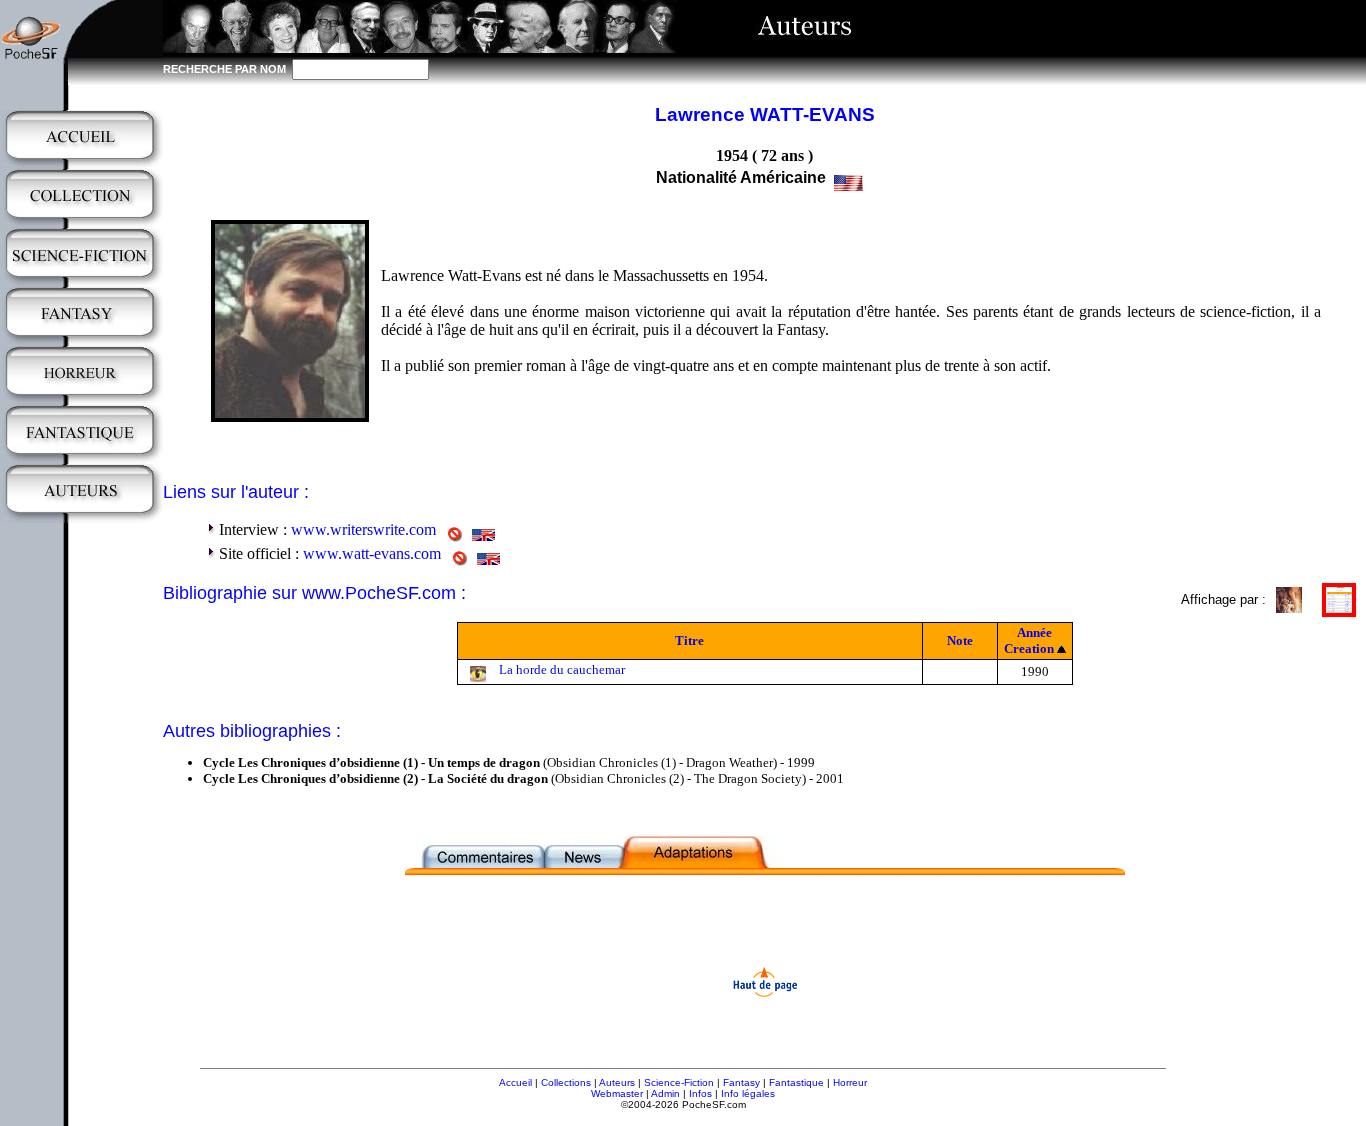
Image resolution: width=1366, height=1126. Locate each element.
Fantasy (741, 1082)
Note (960, 640)
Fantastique (796, 1082)
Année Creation (1029, 640)
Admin (665, 1093)
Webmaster (617, 1093)
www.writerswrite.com (363, 529)
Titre (689, 640)
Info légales (748, 1093)
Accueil (515, 1082)
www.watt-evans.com (372, 553)
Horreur (850, 1082)
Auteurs (617, 1082)
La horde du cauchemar (562, 669)
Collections (566, 1082)
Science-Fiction (679, 1082)
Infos (700, 1093)
